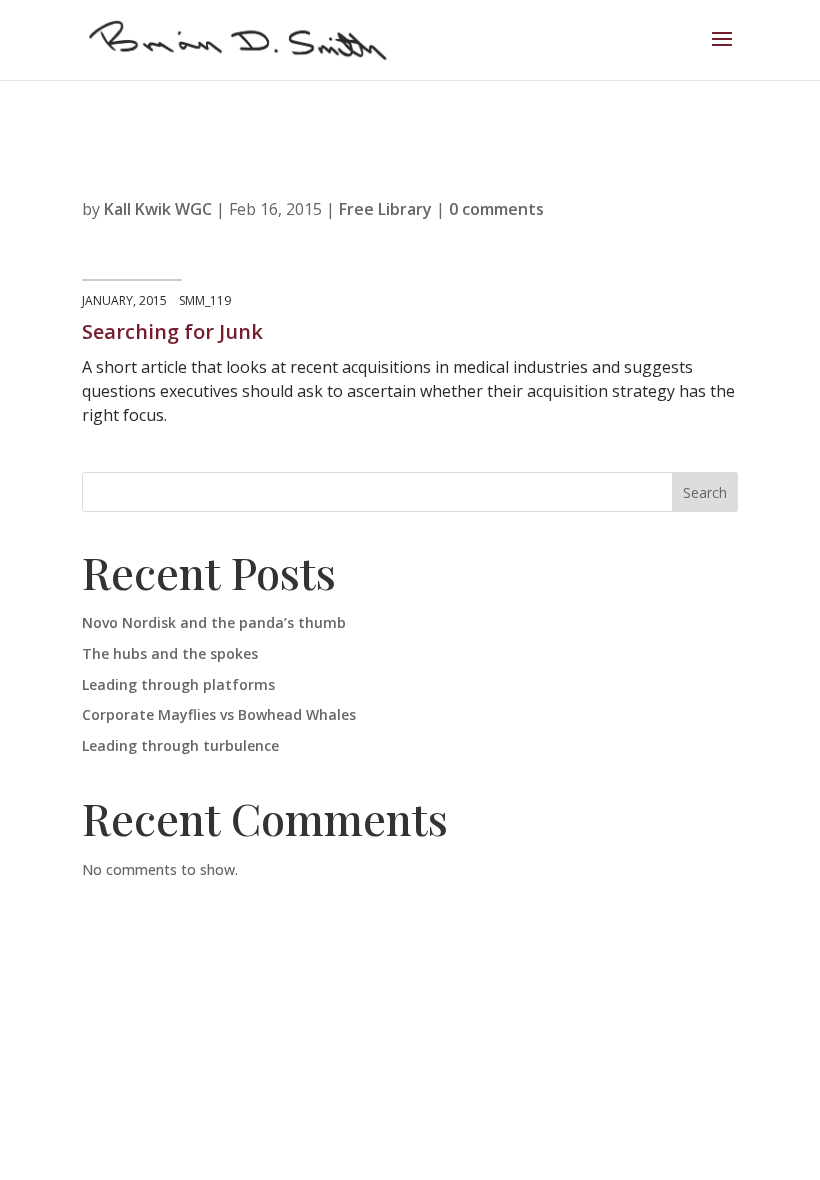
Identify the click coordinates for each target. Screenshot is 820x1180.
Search (705, 492)
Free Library (385, 209)
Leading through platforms (178, 684)
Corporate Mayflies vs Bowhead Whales (219, 714)
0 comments (496, 209)
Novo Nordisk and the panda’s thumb (214, 622)
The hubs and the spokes (170, 653)
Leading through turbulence (180, 745)
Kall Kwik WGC (158, 209)
